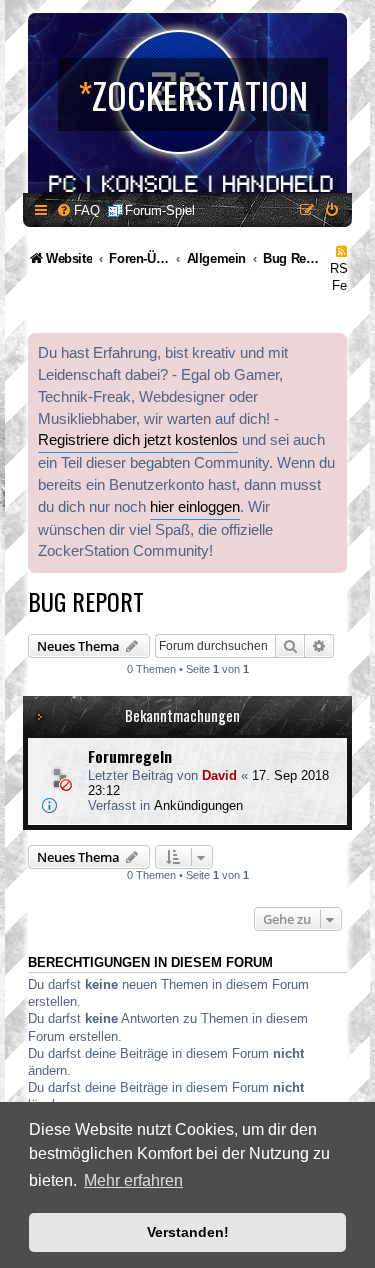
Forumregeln (130, 756)
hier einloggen (195, 507)
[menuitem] (78, 210)
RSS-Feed (345, 277)
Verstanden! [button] (188, 1232)
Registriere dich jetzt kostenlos (138, 440)
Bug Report (86, 601)
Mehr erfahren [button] (133, 1180)
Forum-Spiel (160, 210)
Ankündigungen (198, 805)
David (219, 775)
